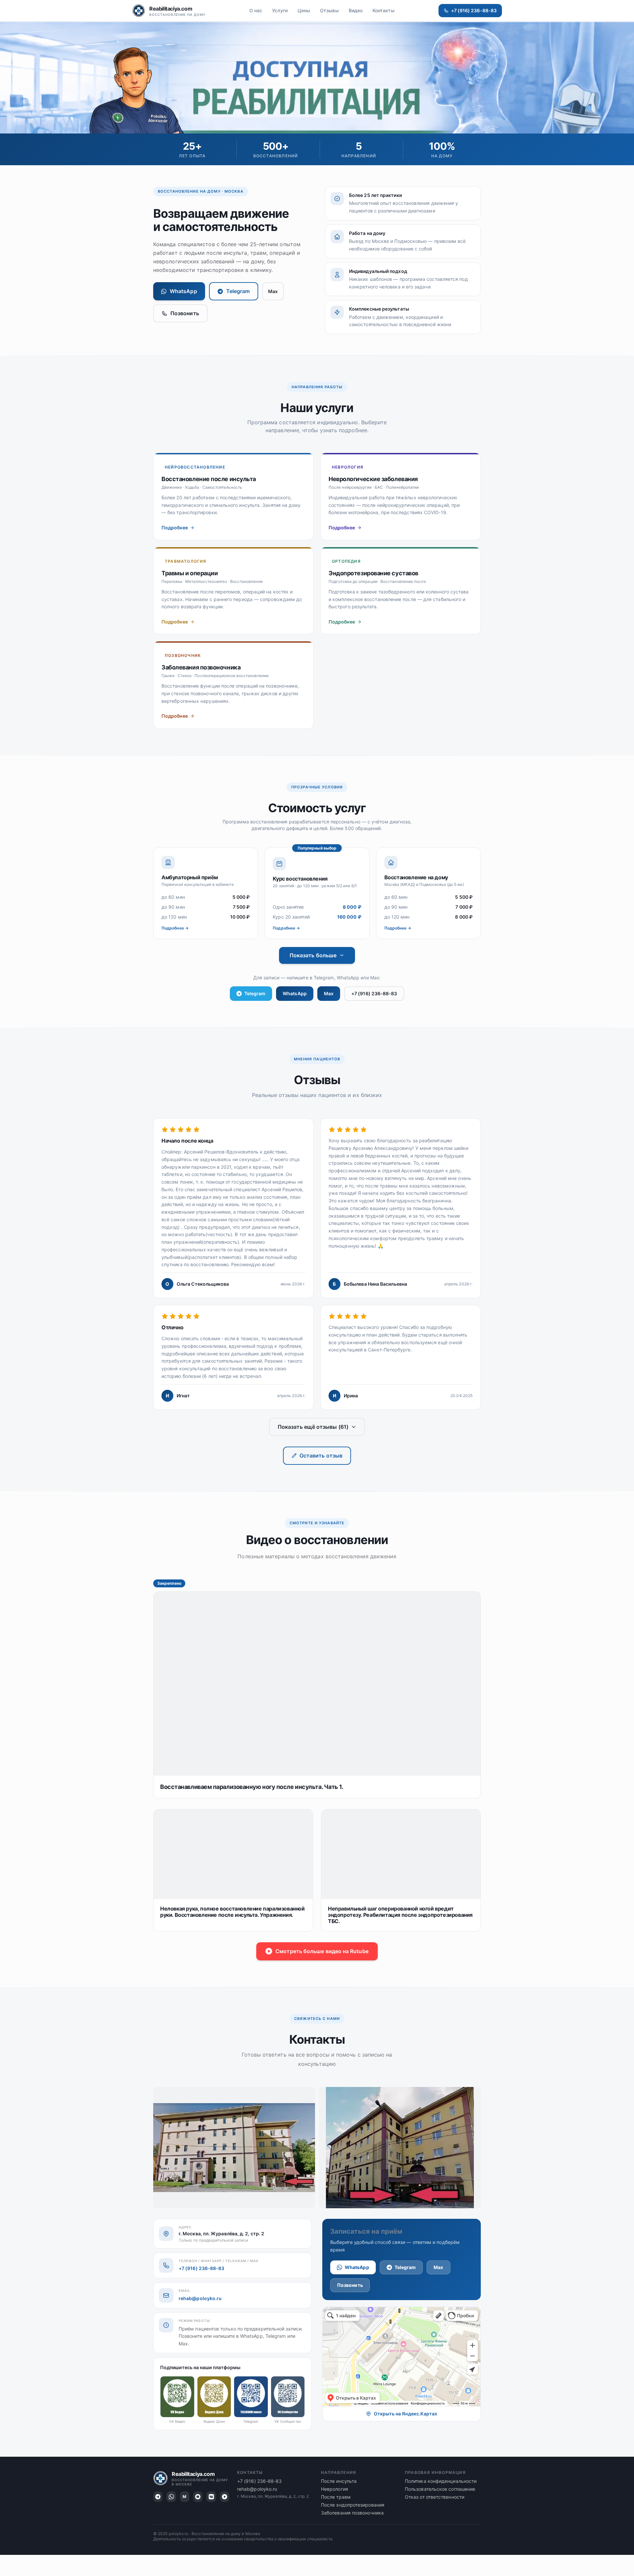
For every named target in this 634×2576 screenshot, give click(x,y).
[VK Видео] (211, 2497)
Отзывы (329, 10)
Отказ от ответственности (435, 2497)
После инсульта (339, 2481)
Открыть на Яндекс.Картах (406, 2414)
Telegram (238, 291)
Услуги (280, 10)
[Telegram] (158, 2497)
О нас (256, 10)
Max (273, 291)
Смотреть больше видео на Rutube (322, 1951)
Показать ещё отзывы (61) (313, 1427)
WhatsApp (183, 291)
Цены (304, 10)
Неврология (335, 2489)
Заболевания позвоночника (352, 2513)
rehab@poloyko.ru (200, 2298)
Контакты (384, 10)
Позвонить (185, 313)
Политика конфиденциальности (441, 2481)
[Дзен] (198, 2497)
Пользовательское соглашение (440, 2489)
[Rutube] (225, 2497)
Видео (356, 10)
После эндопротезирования (353, 2505)
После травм (336, 2497)
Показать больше (313, 955)
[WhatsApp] (171, 2497)
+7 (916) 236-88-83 (474, 10)
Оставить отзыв (321, 1456)
